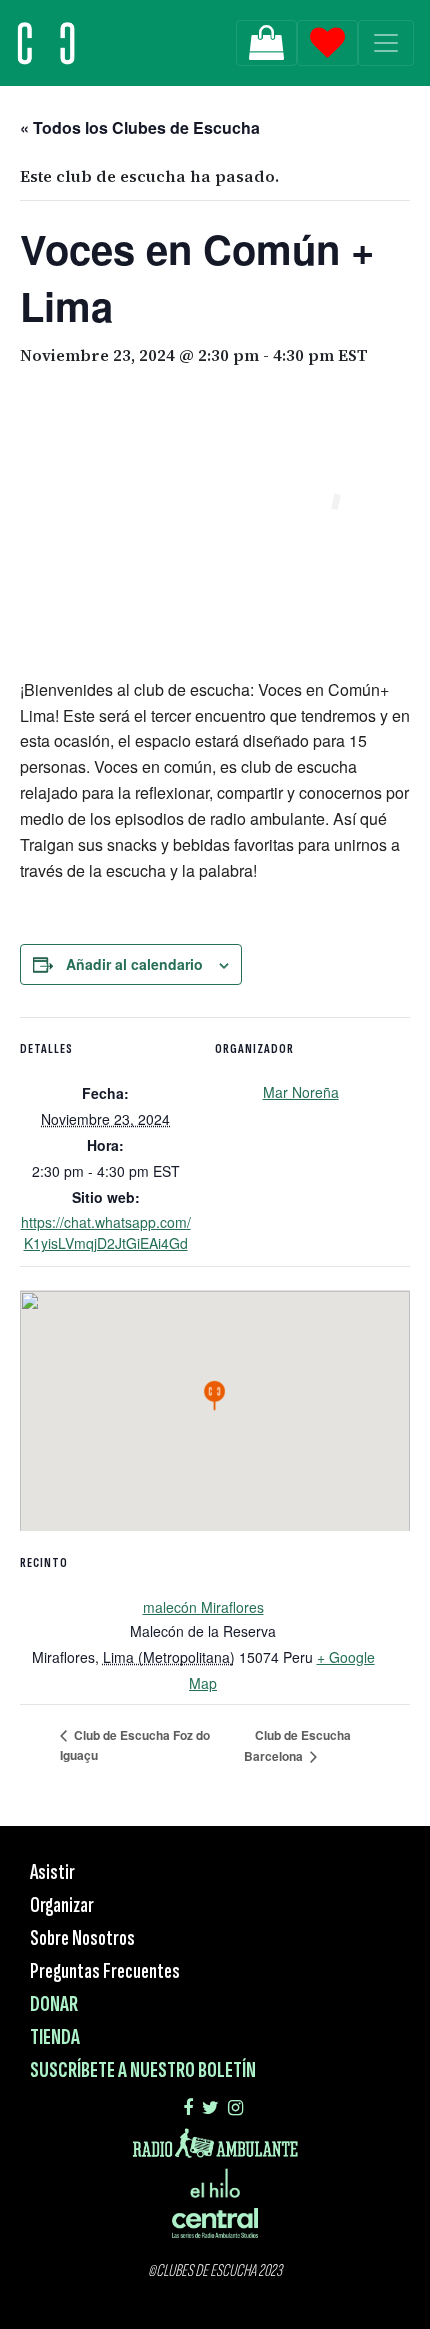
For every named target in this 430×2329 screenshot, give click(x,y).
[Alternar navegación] (386, 43)
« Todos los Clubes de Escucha (140, 127)
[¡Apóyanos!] (266, 43)
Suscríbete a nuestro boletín (143, 2070)
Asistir (52, 1872)
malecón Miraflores (203, 1607)
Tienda (55, 2037)
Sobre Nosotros (82, 1938)
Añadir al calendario (134, 964)
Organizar (62, 1905)
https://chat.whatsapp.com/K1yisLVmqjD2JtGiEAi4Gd (106, 1232)
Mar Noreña (301, 1092)
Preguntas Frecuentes (105, 1971)
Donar (54, 2004)
